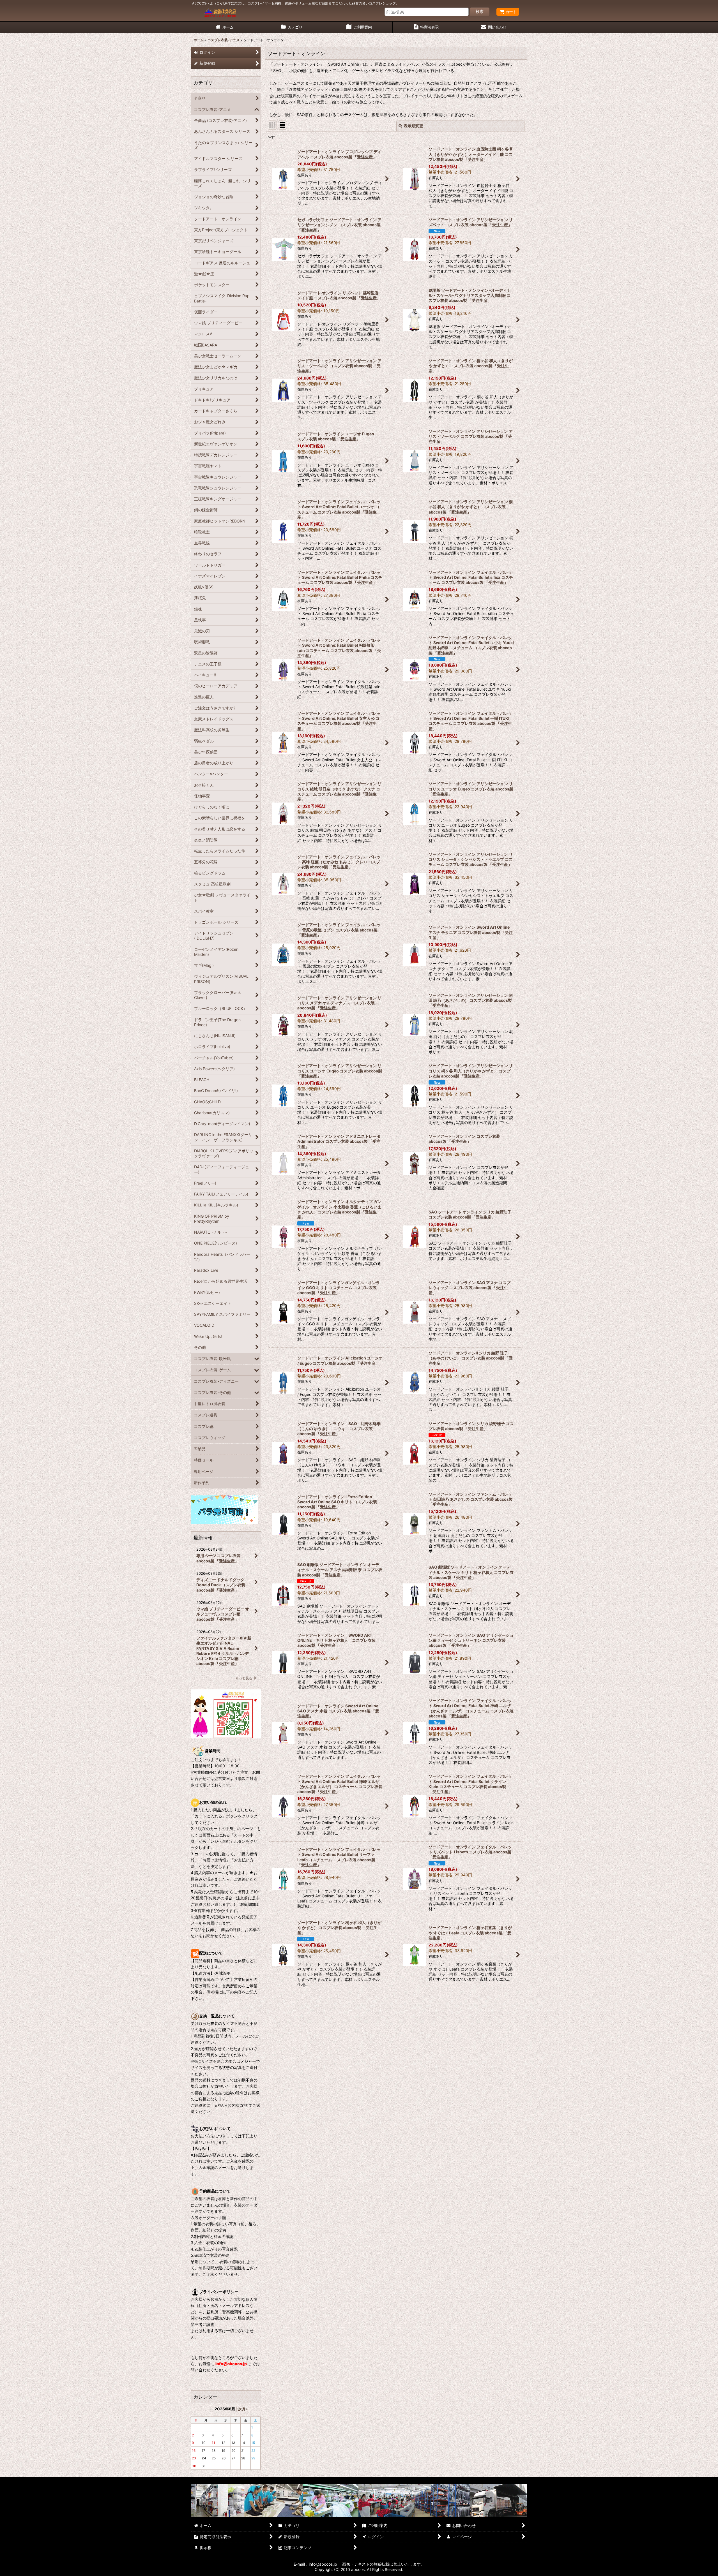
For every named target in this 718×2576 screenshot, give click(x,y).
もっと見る (244, 1678)
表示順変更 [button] (413, 126)
